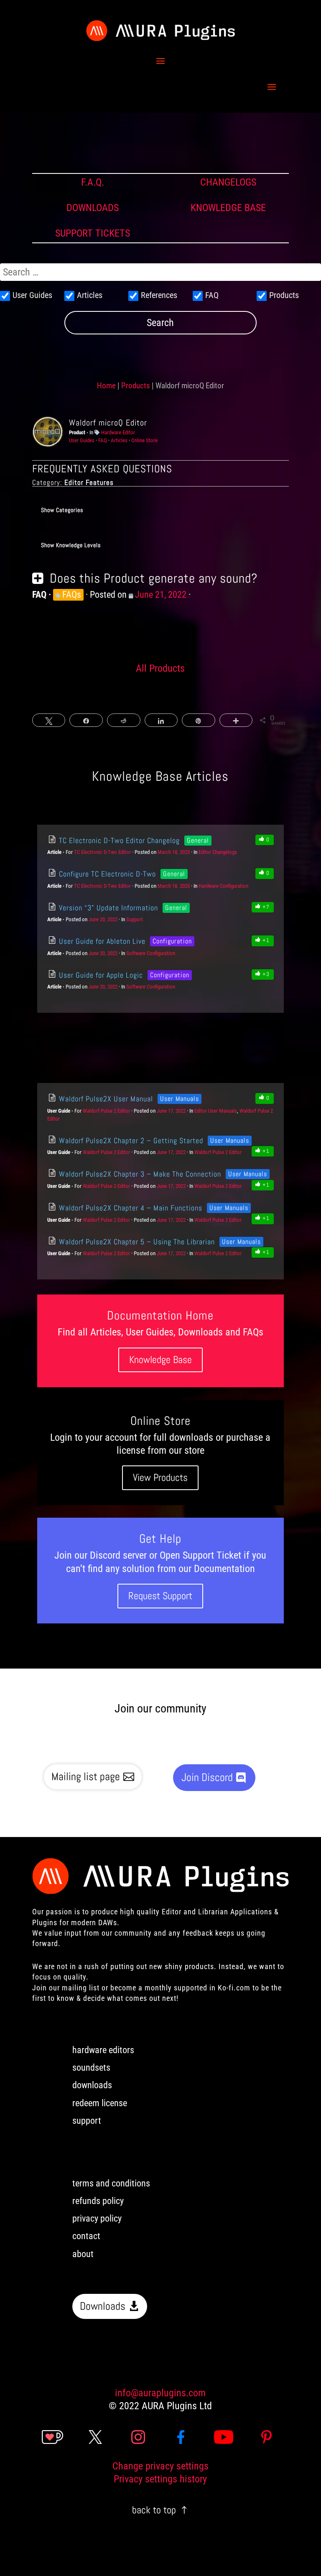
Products (136, 386)
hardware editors (103, 2050)
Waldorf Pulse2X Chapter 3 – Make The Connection (139, 1174)
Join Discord (207, 1777)
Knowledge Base (160, 1359)
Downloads (103, 2306)
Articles (119, 440)
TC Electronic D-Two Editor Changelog (118, 840)
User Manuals (180, 1099)
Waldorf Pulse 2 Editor (106, 1111)
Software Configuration (151, 953)
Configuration (172, 941)
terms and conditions (111, 2183)
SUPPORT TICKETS (93, 233)
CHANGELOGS (228, 182)
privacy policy (97, 2218)
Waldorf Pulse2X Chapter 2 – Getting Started (130, 1140)
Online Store (144, 440)
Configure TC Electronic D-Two (106, 874)
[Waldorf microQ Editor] (48, 432)
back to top (154, 2510)
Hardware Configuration (223, 886)
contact (86, 2236)
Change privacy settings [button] (160, 2466)
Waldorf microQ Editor (108, 423)
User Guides (82, 440)
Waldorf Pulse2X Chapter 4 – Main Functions (130, 1208)
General (198, 840)
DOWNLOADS (93, 208)
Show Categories (62, 510)
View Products (160, 1477)
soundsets (91, 2068)
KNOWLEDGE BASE (228, 208)
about (83, 2254)
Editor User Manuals (216, 1111)
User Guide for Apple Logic (100, 975)
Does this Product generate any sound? (154, 578)
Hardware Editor (118, 432)
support (87, 2121)
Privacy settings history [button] (160, 2479)
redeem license (100, 2103)
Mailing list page (86, 1777)
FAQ (103, 440)
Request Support (160, 1596)
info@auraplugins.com (160, 2393)
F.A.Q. (93, 182)
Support (135, 919)
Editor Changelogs (218, 852)
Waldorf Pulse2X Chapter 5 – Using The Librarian (136, 1242)
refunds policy (98, 2201)
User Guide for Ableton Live (101, 941)
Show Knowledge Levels (71, 545)
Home (106, 386)
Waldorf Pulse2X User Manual (105, 1099)
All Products (160, 668)
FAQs (72, 595)
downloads (92, 2085)
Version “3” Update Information (107, 908)
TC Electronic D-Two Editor (102, 852)
